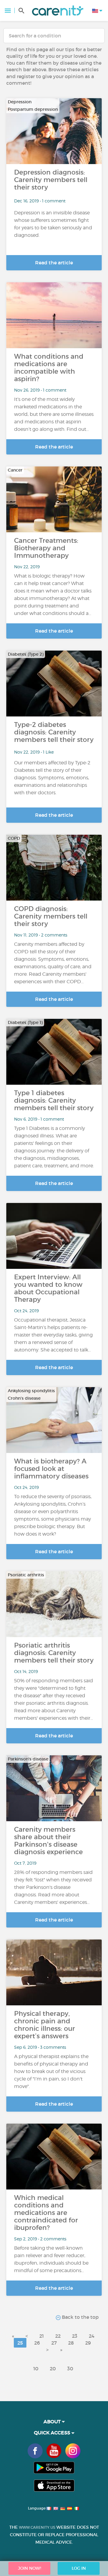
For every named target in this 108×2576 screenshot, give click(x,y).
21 (42, 2336)
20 (53, 2369)
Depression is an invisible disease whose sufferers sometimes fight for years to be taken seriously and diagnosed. (53, 224)
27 (54, 2343)
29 (88, 2343)
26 (37, 2343)
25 (20, 2343)
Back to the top (80, 2317)
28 (71, 2343)
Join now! (30, 2568)
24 (92, 2336)
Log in (79, 2568)
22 (58, 2336)
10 (36, 2369)
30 (70, 2369)
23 (75, 2336)
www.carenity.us (37, 2527)
